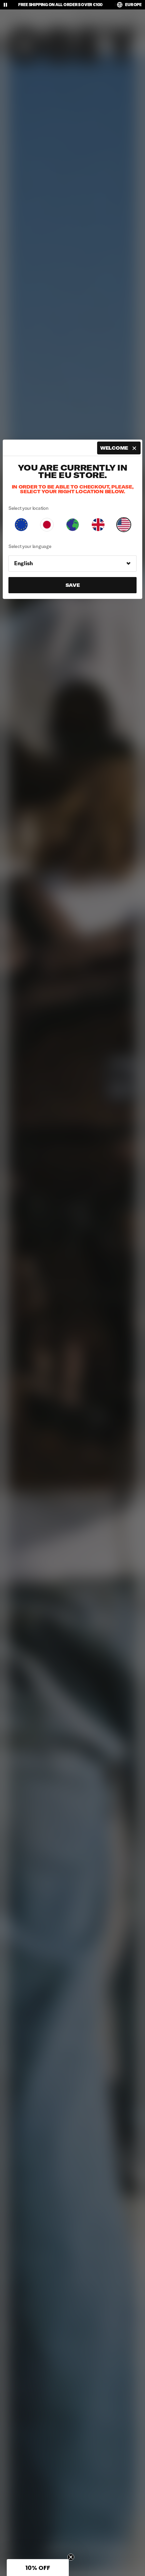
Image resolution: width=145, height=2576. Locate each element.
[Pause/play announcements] (5, 5)
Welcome (114, 448)
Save (73, 585)
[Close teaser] (71, 2557)
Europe (133, 5)
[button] (38, 2568)
